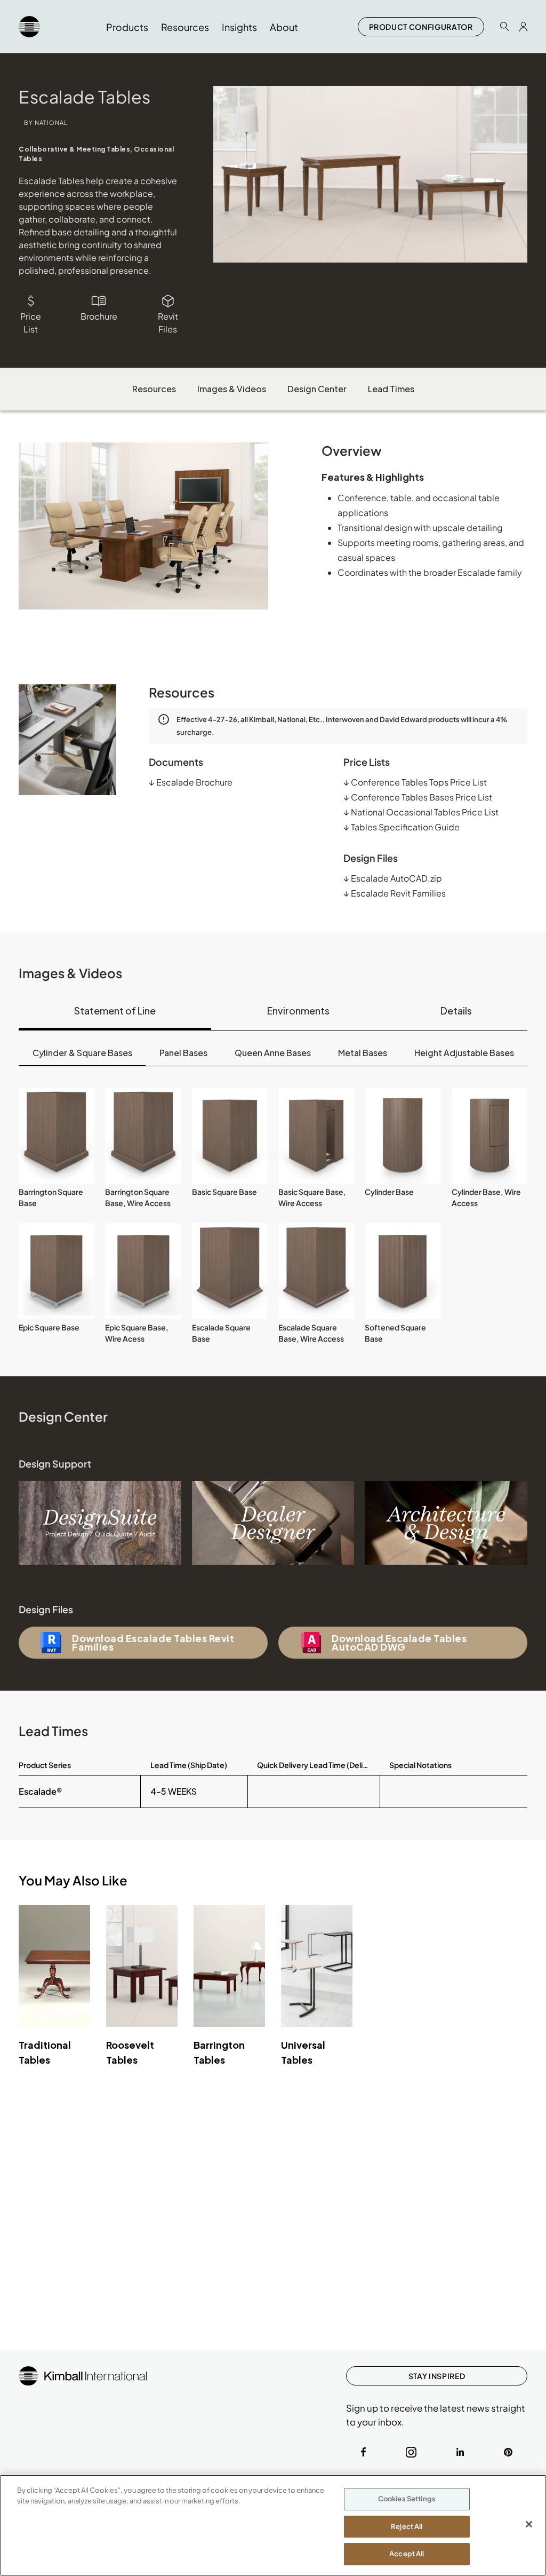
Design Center (317, 389)
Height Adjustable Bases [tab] (464, 1053)
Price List (31, 323)
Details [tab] (456, 1010)
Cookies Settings (407, 2499)
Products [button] (127, 27)
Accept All (407, 2554)
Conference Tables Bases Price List (418, 797)
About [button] (284, 27)
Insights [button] (239, 27)
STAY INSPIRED (437, 2376)
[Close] (529, 2524)
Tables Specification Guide (402, 827)
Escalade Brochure (191, 782)
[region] (273, 2525)
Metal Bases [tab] (363, 1053)
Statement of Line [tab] (115, 1010)
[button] (57, 1136)
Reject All (407, 2526)
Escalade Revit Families (395, 893)
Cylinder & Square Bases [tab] (82, 1053)
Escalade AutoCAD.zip (393, 878)
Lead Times (391, 389)
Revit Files (168, 323)
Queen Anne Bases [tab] (273, 1053)
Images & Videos (232, 389)
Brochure (99, 316)
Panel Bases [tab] (183, 1053)
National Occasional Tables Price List (421, 812)
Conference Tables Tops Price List (415, 782)
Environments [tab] (298, 1010)
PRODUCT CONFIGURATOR (421, 27)
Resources (154, 389)
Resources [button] (185, 27)
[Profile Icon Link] (523, 27)
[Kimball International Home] (29, 27)
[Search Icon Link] (504, 26)
